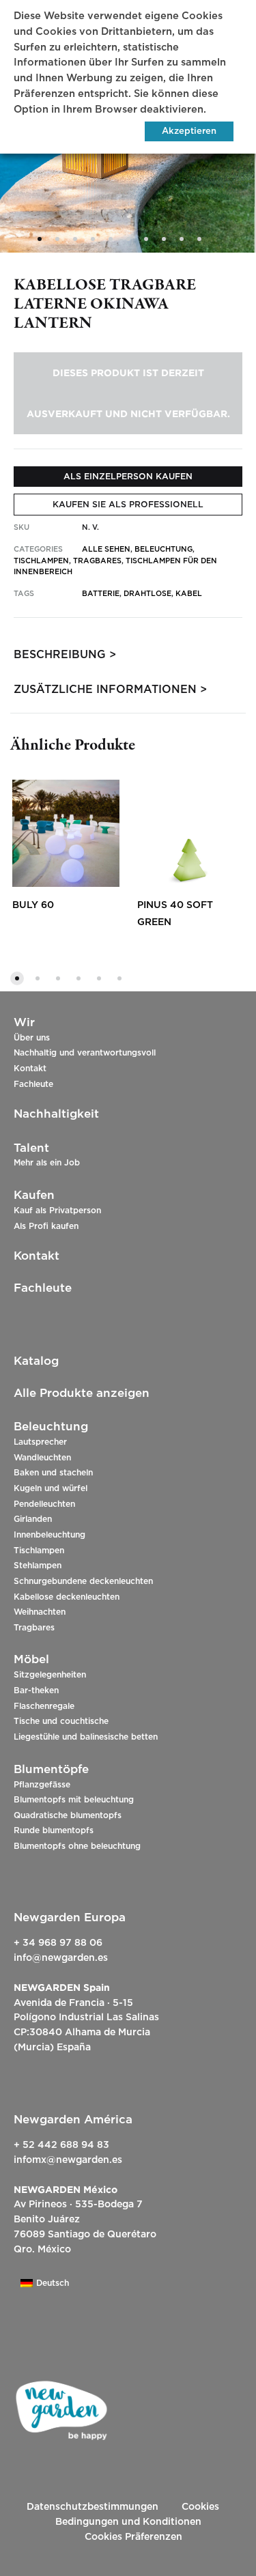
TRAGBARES (97, 561)
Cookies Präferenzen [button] (133, 2537)
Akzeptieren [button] (189, 131)
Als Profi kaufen (46, 1226)
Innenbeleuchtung (49, 1535)
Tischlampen (39, 1551)
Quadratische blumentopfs (68, 1815)
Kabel (189, 594)
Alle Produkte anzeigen (82, 1393)
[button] (17, 978)
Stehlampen (38, 1566)
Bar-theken (36, 1690)
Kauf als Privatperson (57, 1211)
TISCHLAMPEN (41, 561)
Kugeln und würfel (51, 1488)
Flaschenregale (44, 1706)
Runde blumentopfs (54, 1830)
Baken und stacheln (53, 1473)
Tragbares (34, 1628)
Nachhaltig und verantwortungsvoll (85, 1053)
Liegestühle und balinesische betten (86, 1737)
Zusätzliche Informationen (105, 690)
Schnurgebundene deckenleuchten (83, 1581)
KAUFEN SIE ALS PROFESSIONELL (128, 505)
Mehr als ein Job (47, 1163)
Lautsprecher (40, 1442)
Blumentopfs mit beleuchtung (74, 1800)
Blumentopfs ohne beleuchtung (77, 1846)
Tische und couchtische (61, 1721)
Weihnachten (40, 1612)
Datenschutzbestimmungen (93, 2507)
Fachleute (33, 1084)
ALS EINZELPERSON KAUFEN (128, 477)
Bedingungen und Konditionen (128, 2522)
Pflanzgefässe (42, 1785)
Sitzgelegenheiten (50, 1675)
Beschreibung (60, 655)
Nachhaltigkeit (56, 1114)
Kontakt (30, 1068)
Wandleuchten (42, 1458)
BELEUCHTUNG (163, 549)
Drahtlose (147, 594)
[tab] (128, 655)
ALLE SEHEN (106, 549)
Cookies (200, 2507)
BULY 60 (33, 905)
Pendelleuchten (44, 1504)
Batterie (101, 594)
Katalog (36, 1361)
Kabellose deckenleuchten (67, 1597)
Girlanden (33, 1519)
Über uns (32, 1038)
